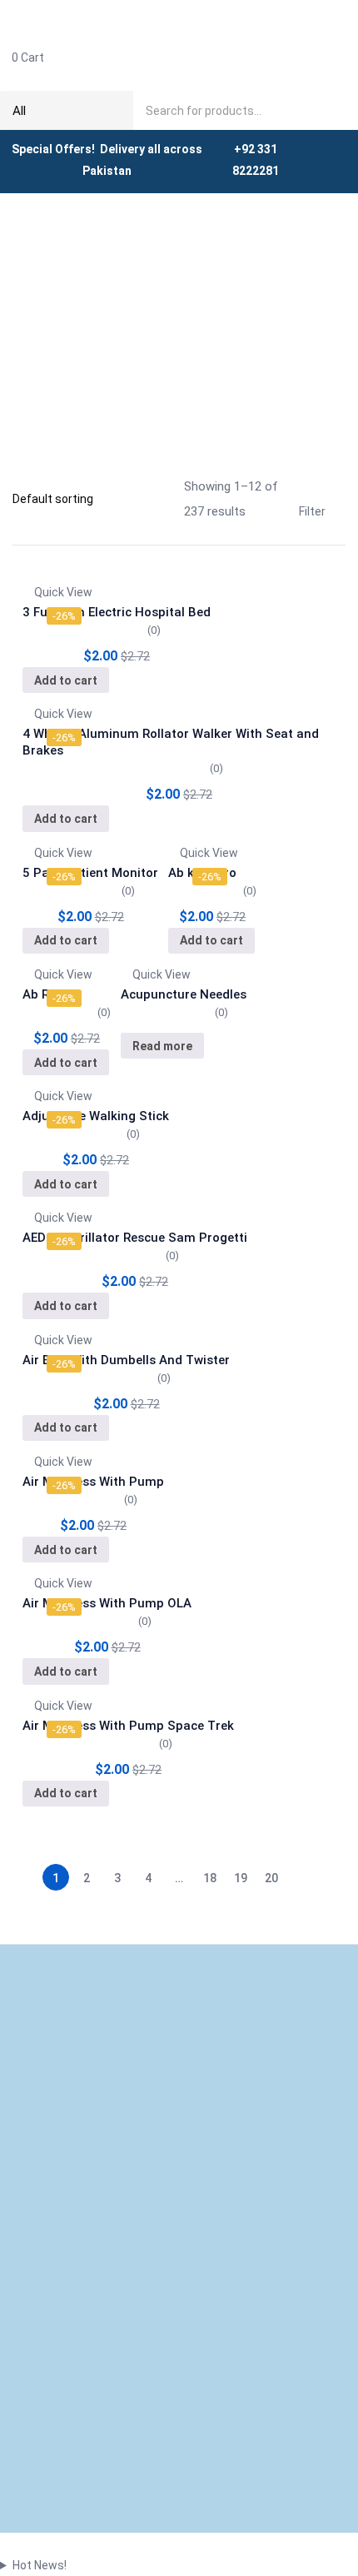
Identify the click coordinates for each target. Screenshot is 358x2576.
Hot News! (40, 2565)
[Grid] (162, 485)
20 (271, 1878)
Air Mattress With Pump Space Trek (128, 1726)
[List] (175, 512)
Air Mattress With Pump (93, 1482)
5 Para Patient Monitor (90, 873)
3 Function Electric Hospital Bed (117, 612)
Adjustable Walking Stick (96, 1116)
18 (210, 1878)
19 (241, 1878)
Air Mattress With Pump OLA (107, 1603)
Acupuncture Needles (184, 994)
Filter (312, 511)
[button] (179, 57)
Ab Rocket (52, 994)
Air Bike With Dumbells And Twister (126, 1360)
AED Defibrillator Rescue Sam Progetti (135, 1238)
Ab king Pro (202, 873)
